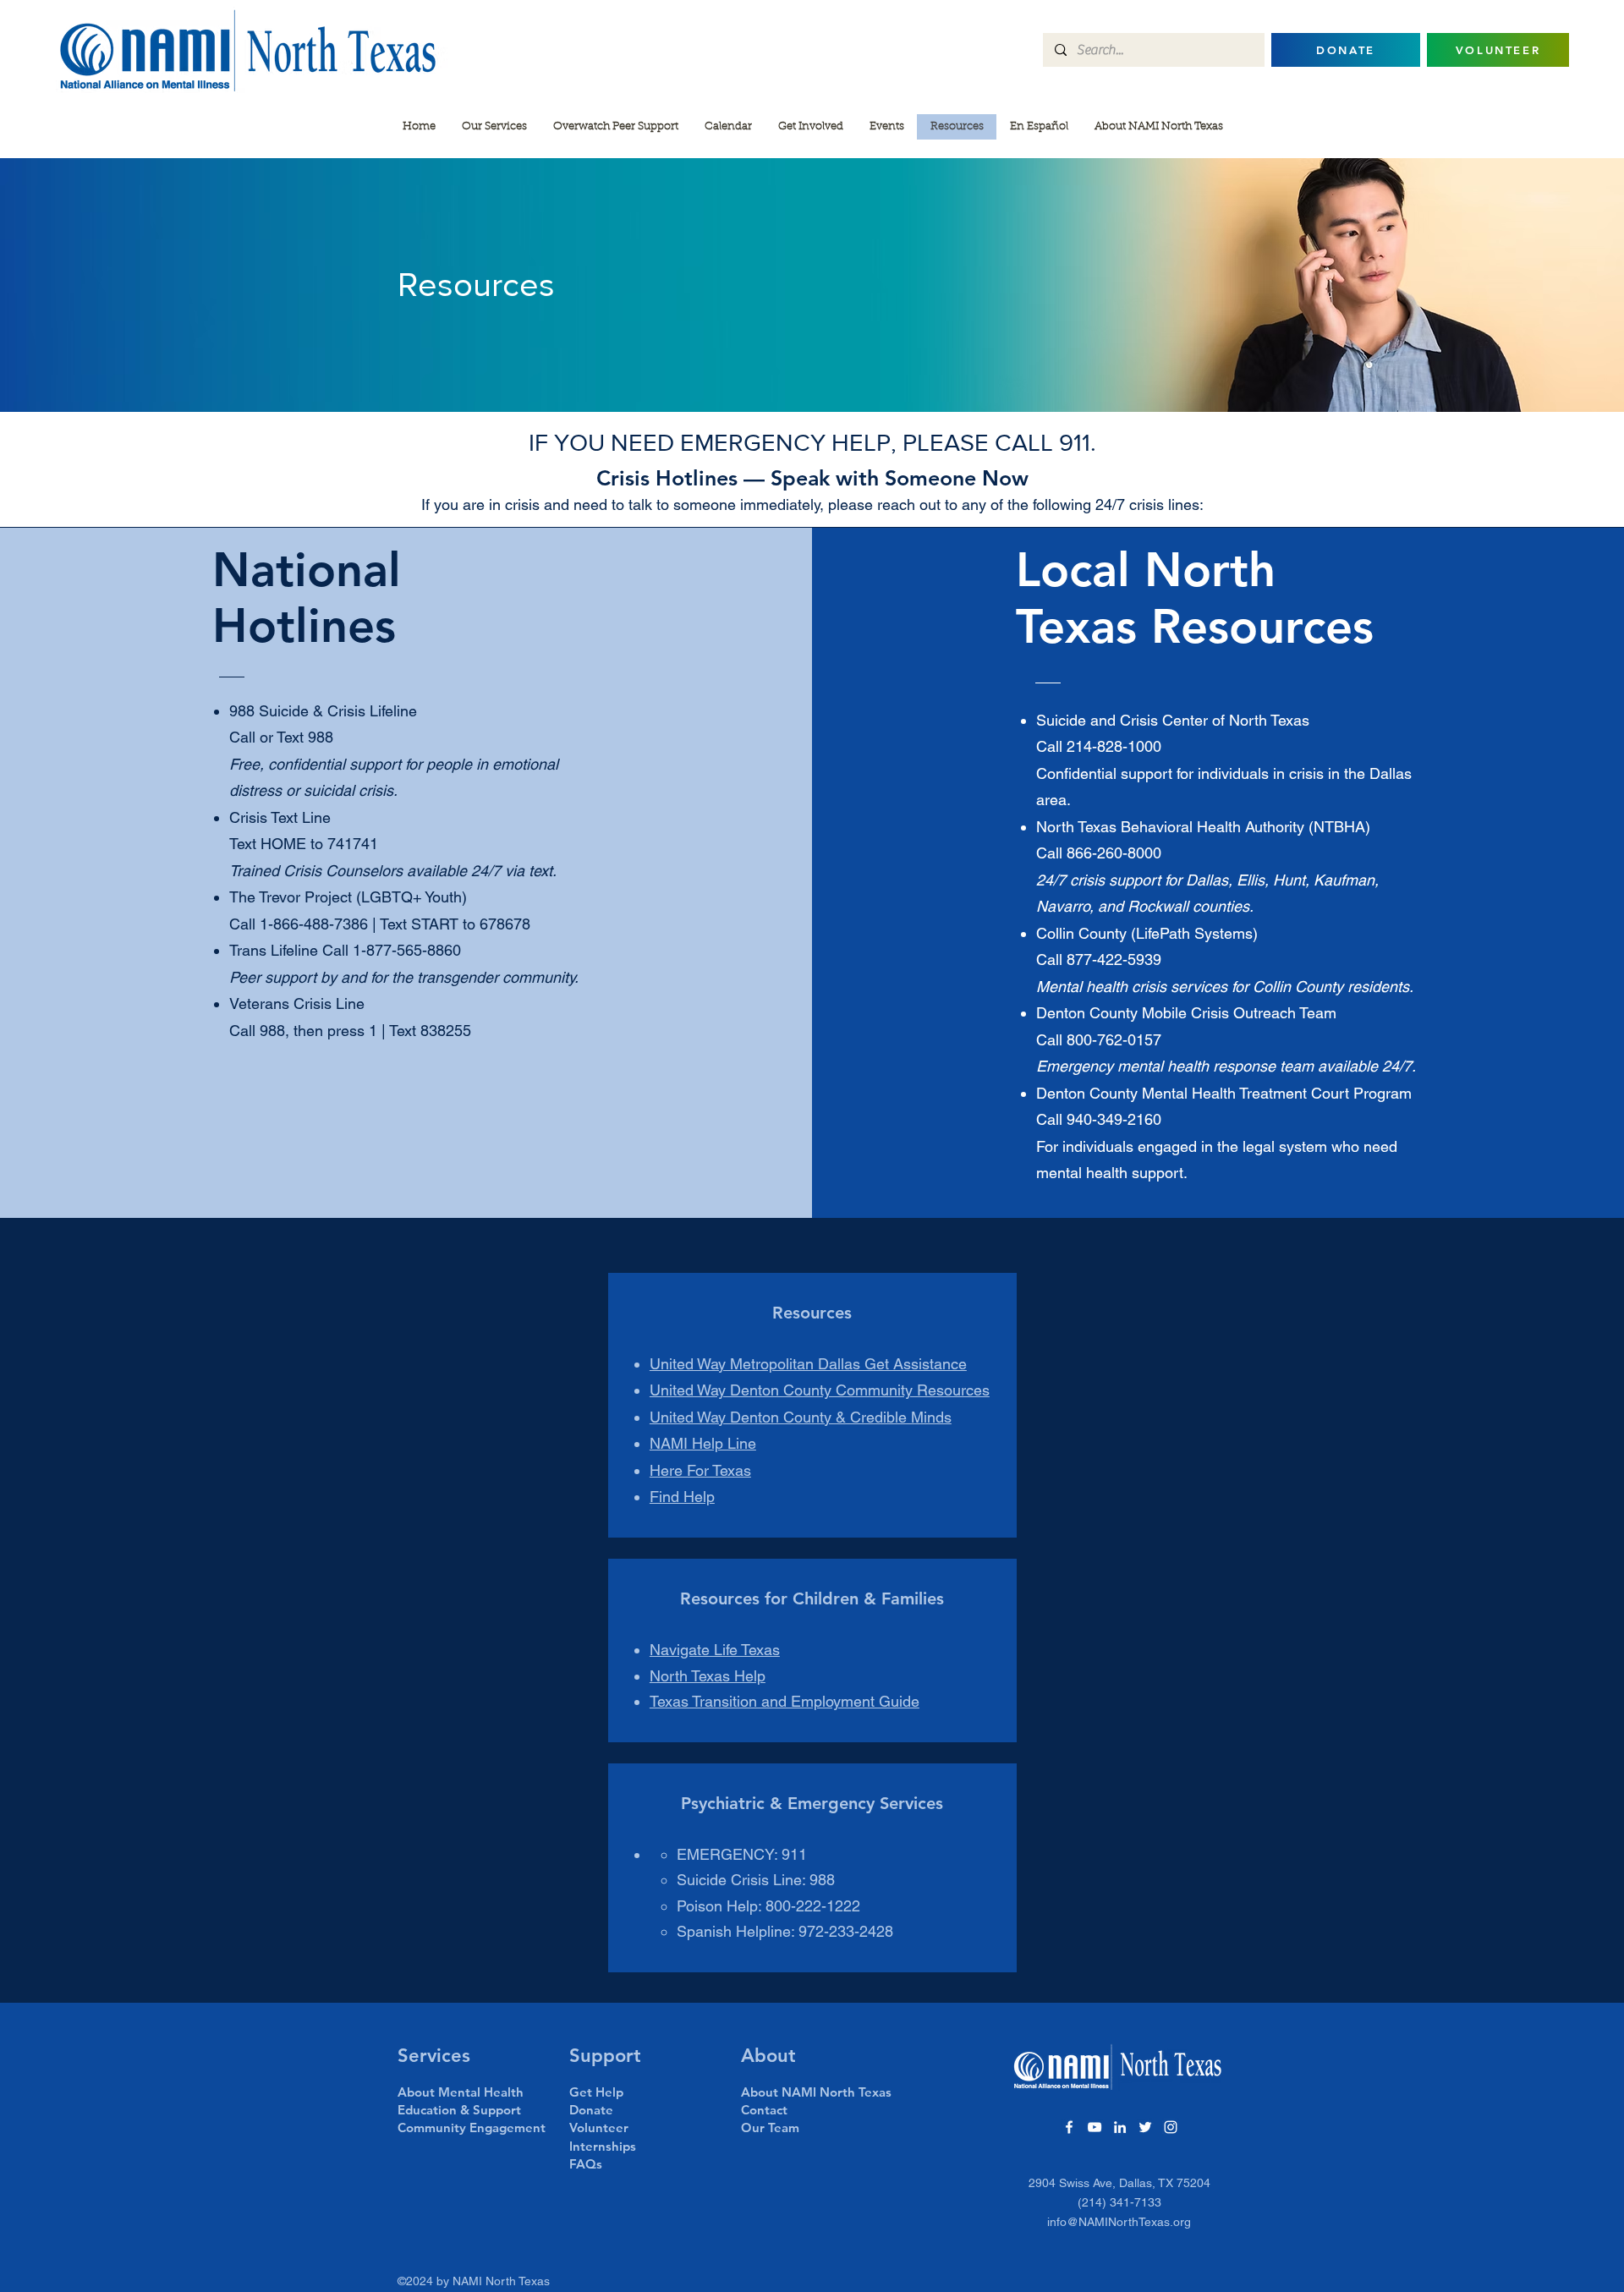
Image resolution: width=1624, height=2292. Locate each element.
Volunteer (599, 2128)
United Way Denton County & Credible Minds (801, 1417)
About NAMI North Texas (816, 2092)
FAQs (586, 2164)
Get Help (596, 2092)
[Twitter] (1145, 2127)
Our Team (770, 2128)
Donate (591, 2110)
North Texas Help (708, 1676)
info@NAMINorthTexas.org (1119, 2222)
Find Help (682, 1497)
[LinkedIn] (1120, 2127)
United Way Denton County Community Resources (820, 1390)
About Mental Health (461, 2092)
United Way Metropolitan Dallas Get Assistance (808, 1364)
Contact (764, 2110)
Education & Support (459, 2110)
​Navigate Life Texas (715, 1650)
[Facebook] (1069, 2127)
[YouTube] (1095, 2127)
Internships (603, 2146)
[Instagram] (1171, 2127)
